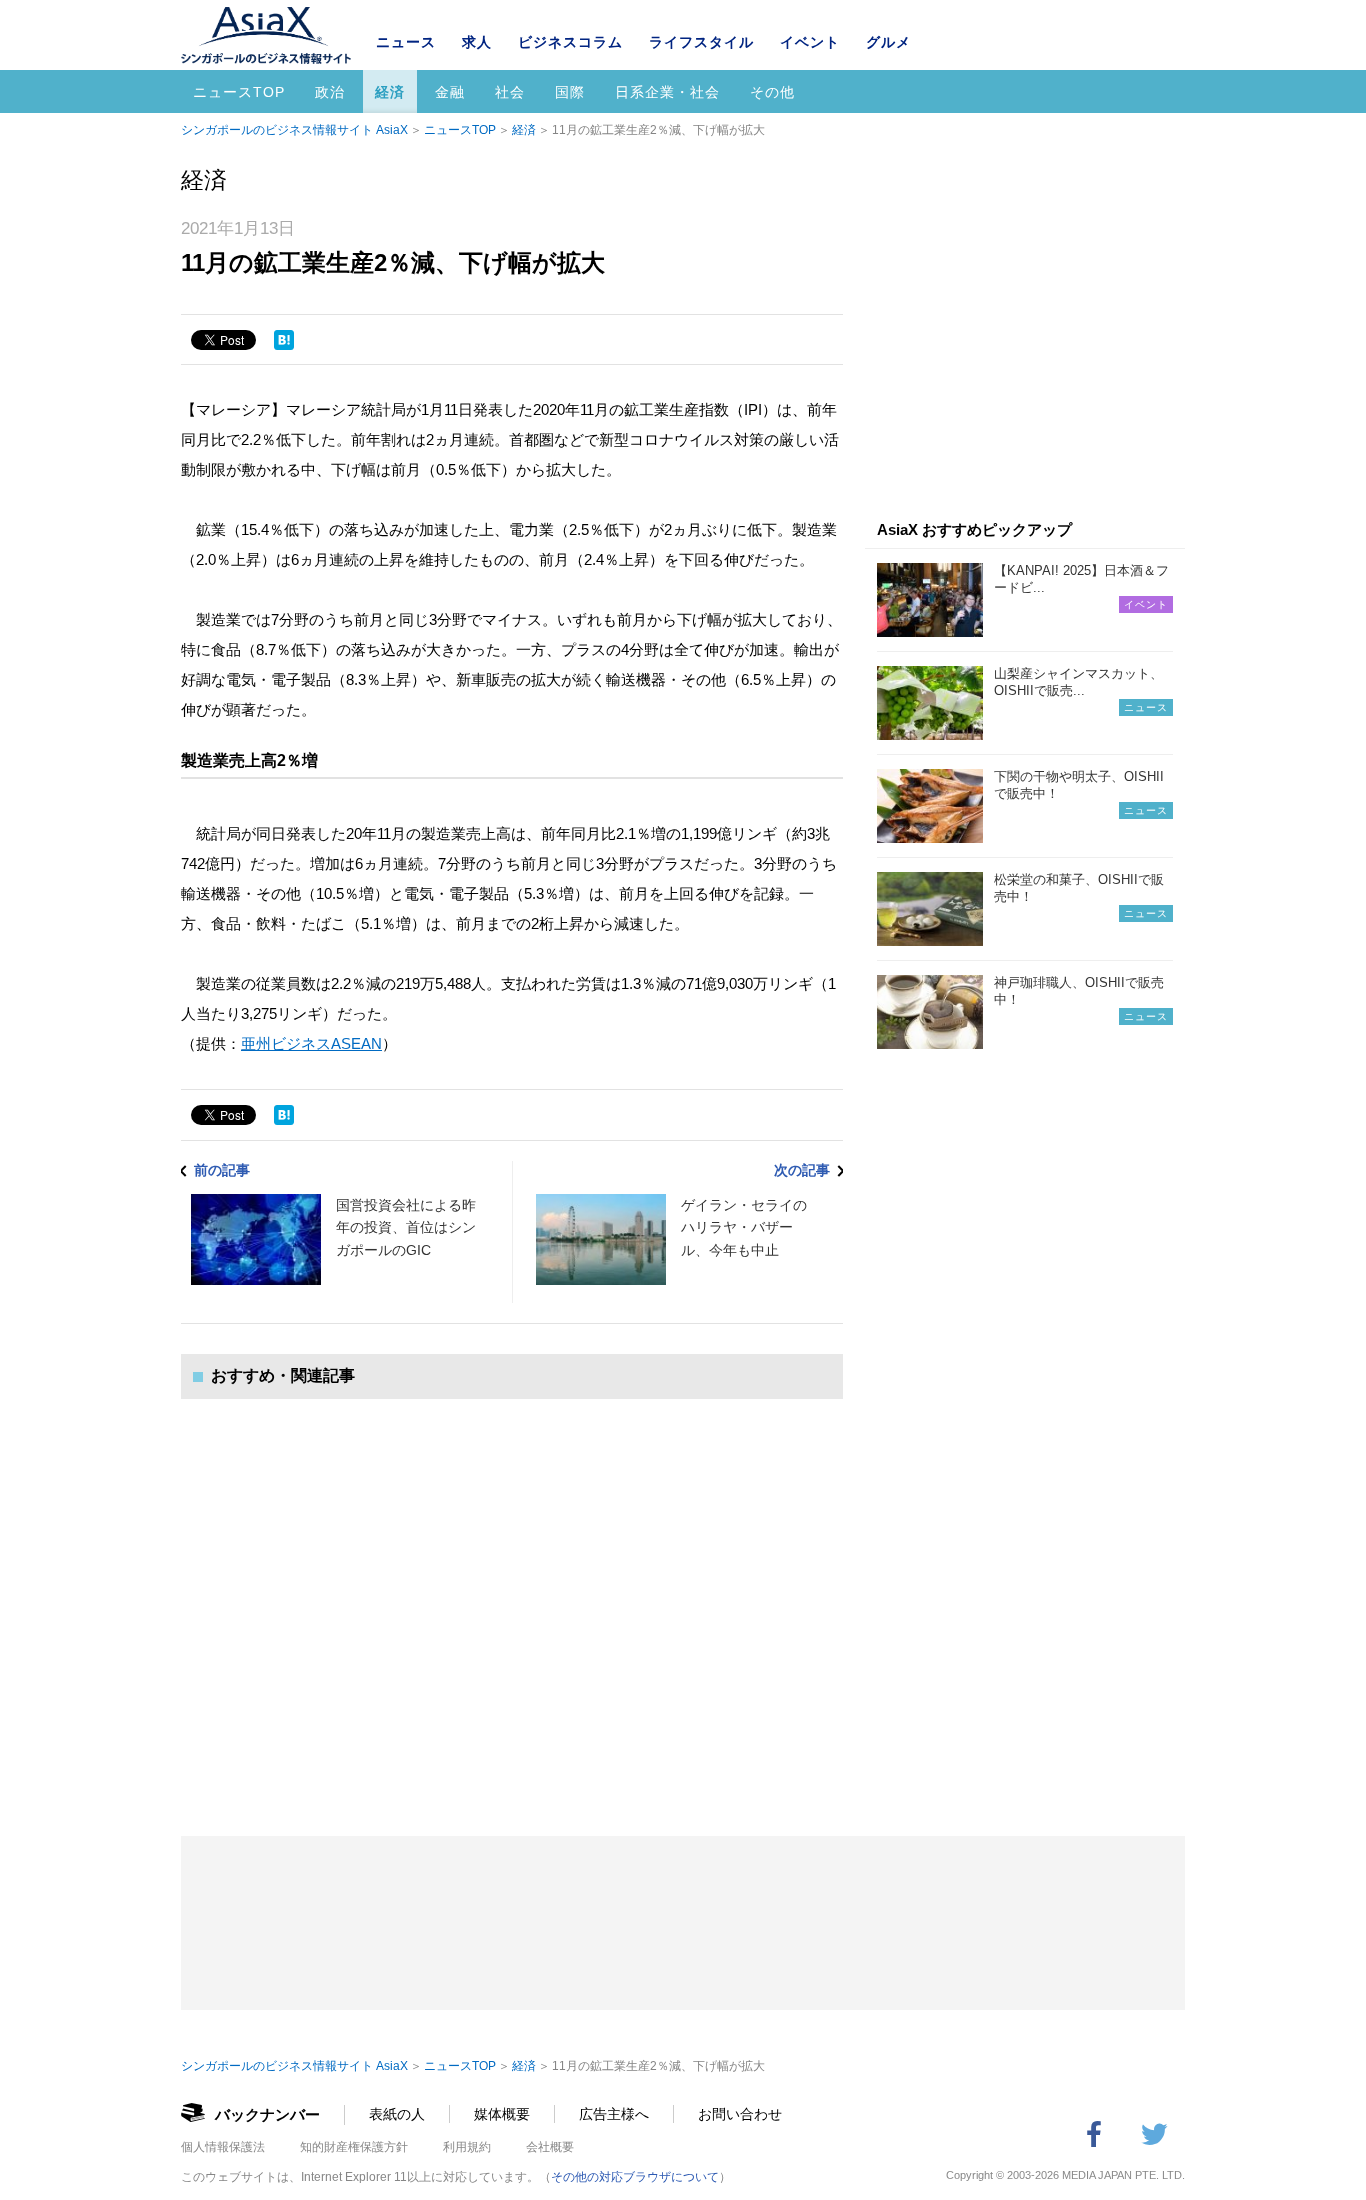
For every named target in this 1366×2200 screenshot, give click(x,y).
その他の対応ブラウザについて (635, 2177)
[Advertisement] (512, 1597)
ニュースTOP (239, 92)
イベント (810, 42)
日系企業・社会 (667, 92)
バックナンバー (267, 2114)
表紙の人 (397, 2114)
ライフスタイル (701, 42)
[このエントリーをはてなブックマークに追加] (284, 340)
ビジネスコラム (570, 42)
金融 (450, 92)
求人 (477, 42)
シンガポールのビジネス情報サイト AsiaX (294, 130)
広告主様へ (614, 2114)
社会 (510, 92)
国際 (570, 92)
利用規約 (467, 2147)
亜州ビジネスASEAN (311, 1043)
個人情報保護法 (223, 2147)
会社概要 (550, 2147)
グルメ (888, 42)
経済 (390, 92)
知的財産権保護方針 (354, 2147)
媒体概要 (502, 2114)
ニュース (406, 42)
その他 (772, 92)
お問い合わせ (740, 2114)
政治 (330, 92)
